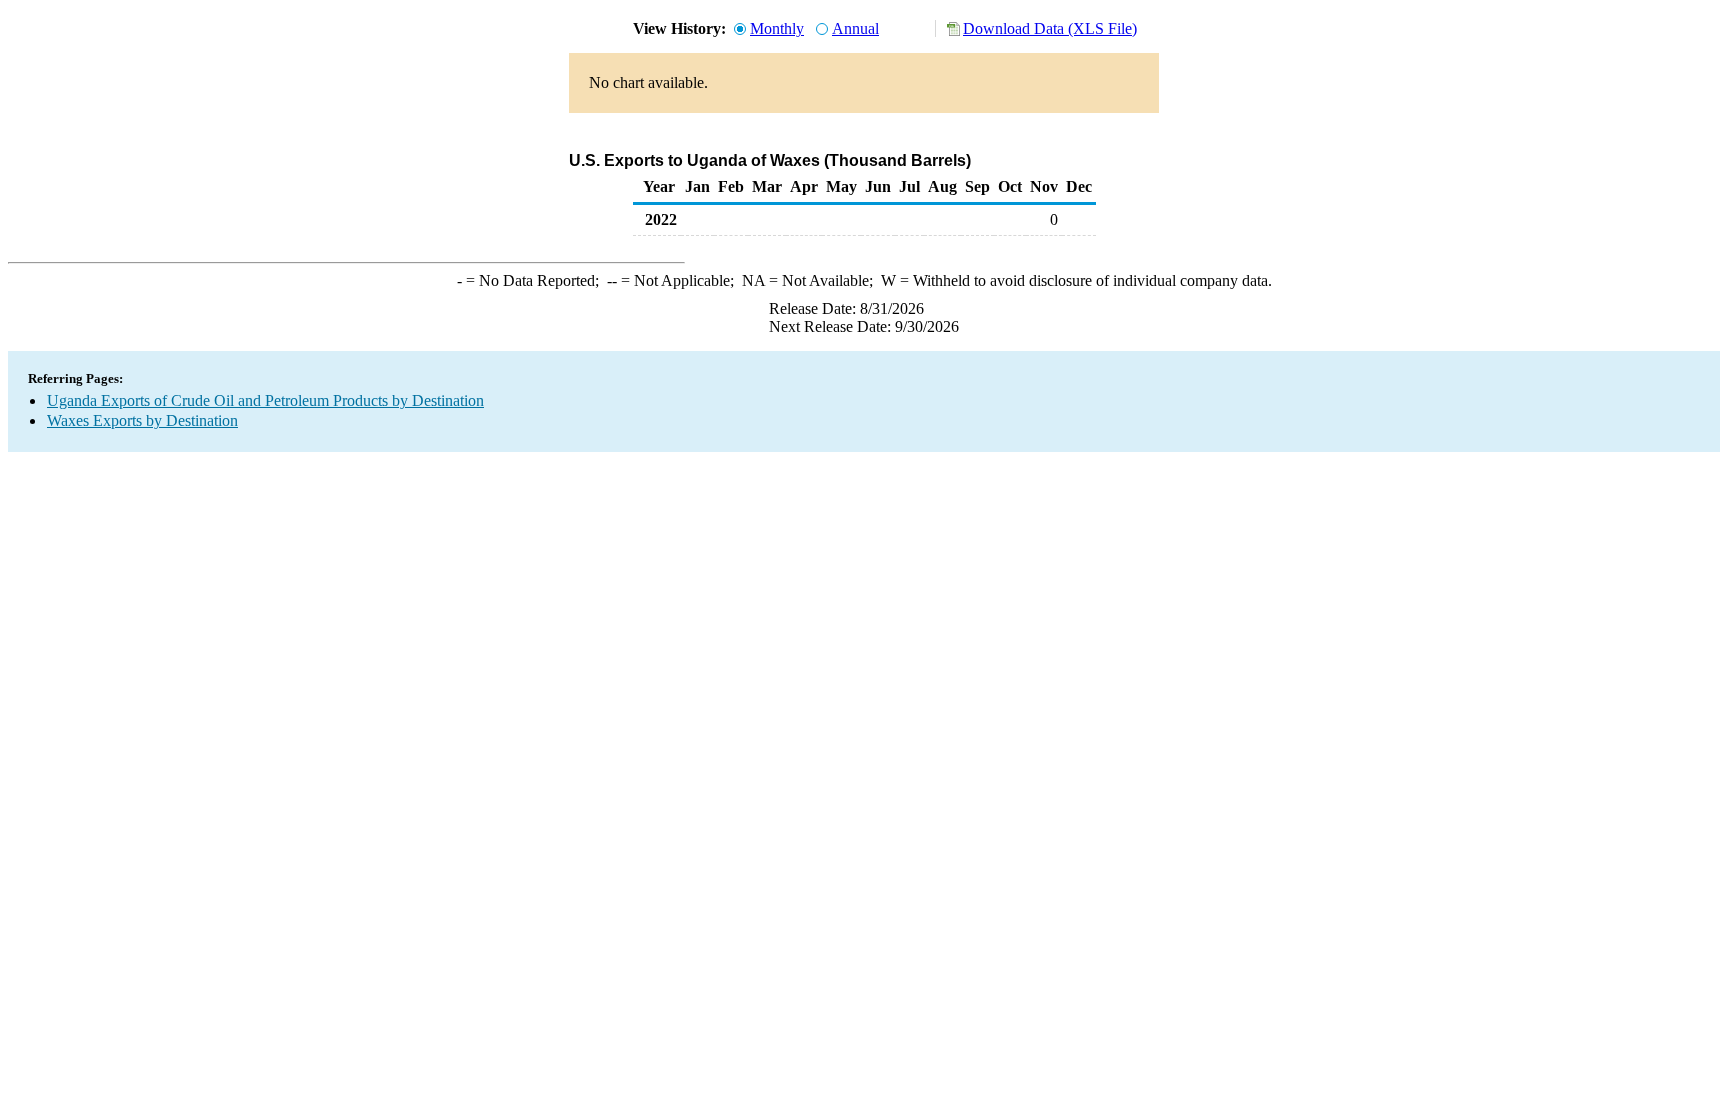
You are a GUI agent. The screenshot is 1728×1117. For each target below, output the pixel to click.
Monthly (777, 28)
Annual (855, 28)
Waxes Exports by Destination (142, 420)
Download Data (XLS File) (1050, 28)
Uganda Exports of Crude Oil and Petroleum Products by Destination (265, 400)
